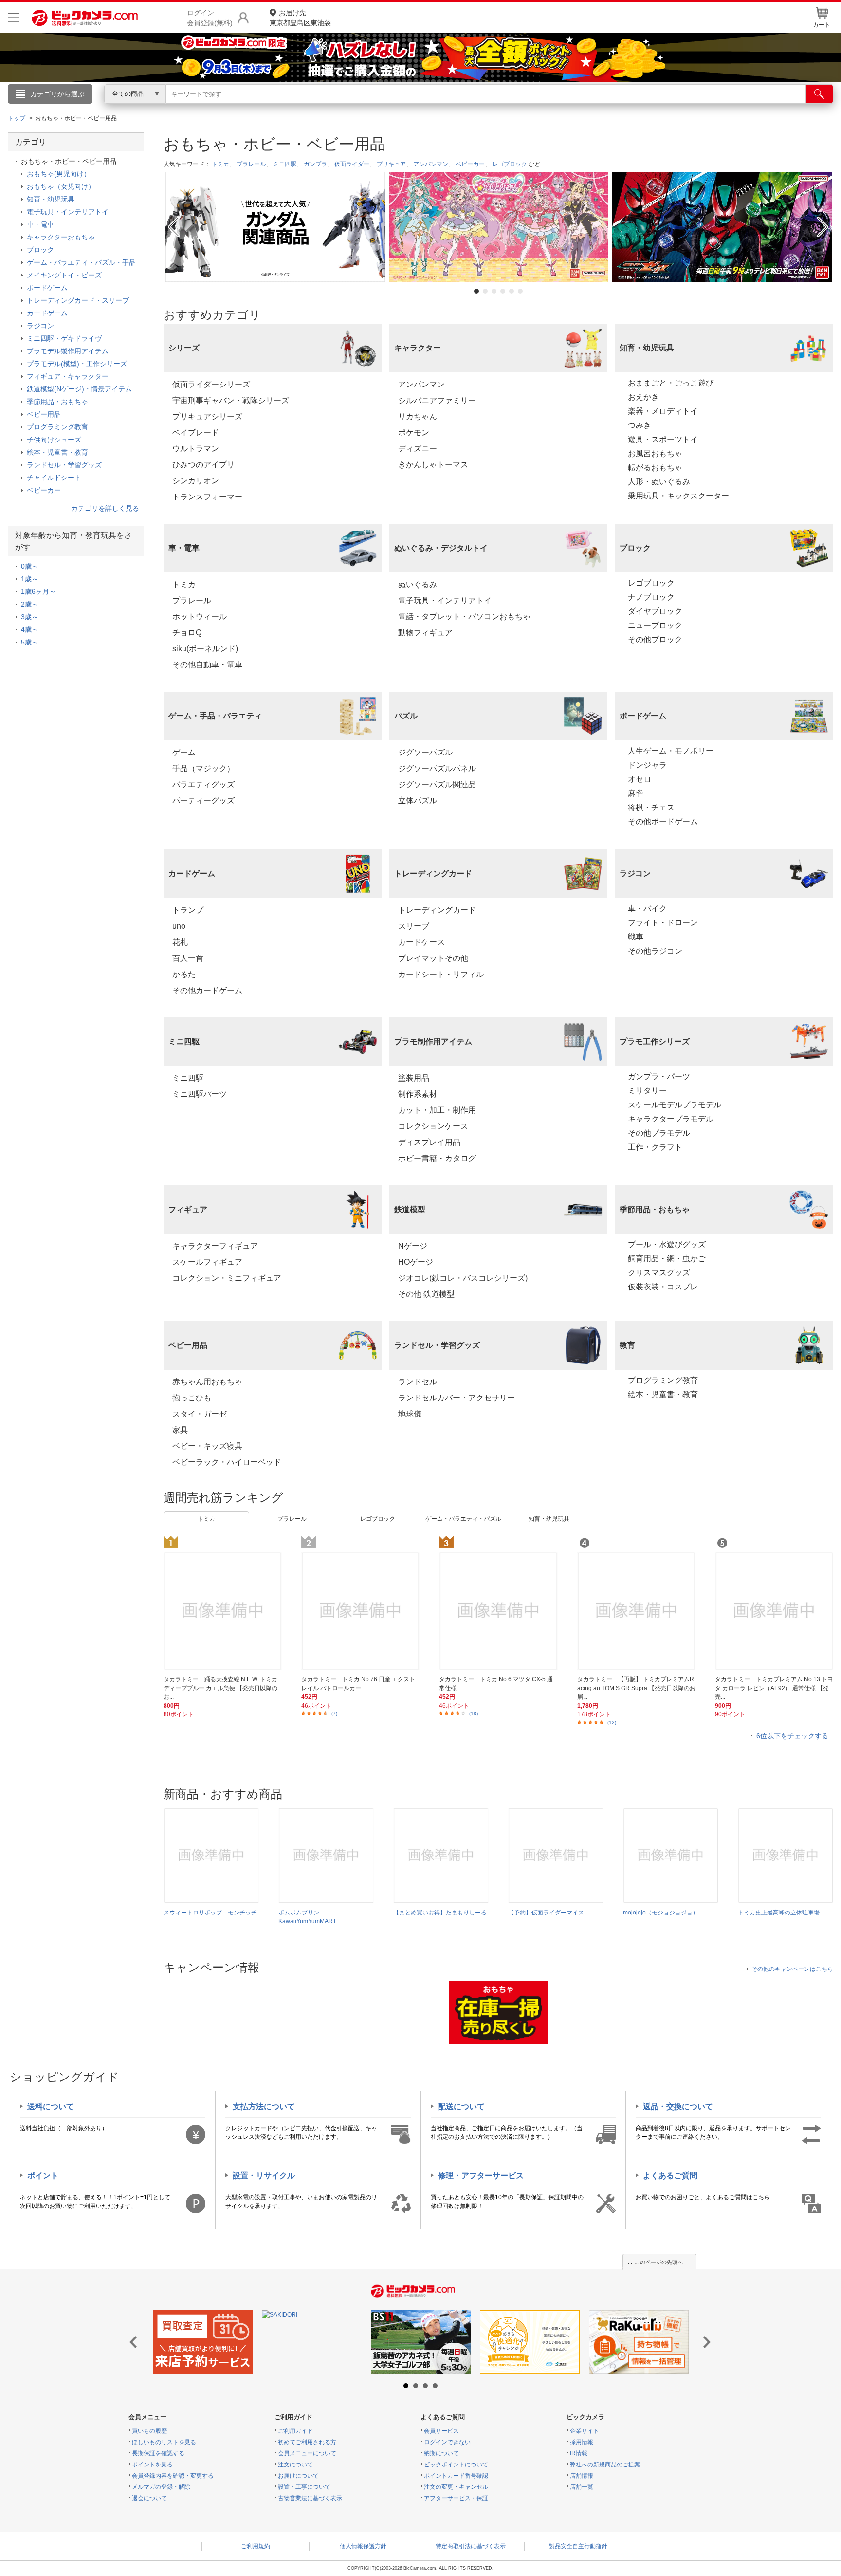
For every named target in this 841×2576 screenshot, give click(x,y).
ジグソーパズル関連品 (437, 784)
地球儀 (410, 1414)
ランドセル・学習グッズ (64, 465)
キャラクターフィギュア (215, 1246)
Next (824, 227)
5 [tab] (512, 291)
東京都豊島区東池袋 (300, 18)
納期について (441, 2453)
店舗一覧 (582, 2487)
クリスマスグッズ (659, 1273)
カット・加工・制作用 (437, 1110)
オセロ (640, 779)
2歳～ (30, 604)
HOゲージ (416, 1262)
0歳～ (30, 566)
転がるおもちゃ (655, 468)
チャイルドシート (54, 478)
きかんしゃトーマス (433, 465)
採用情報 (582, 2442)
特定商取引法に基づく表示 (471, 2546)
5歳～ (30, 642)
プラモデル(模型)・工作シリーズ (77, 364)
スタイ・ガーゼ (200, 1414)
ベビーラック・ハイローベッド (227, 1462)
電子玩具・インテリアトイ (445, 600)
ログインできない (447, 2442)
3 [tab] (494, 291)
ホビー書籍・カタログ (437, 1158)
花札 (180, 942)
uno (179, 926)
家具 (180, 1430)
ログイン (211, 110)
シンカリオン (196, 481)
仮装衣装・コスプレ (663, 1287)
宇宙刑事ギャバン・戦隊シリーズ (231, 400)
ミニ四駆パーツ (200, 1094)
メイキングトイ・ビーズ (64, 275)
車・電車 (40, 224)
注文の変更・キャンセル (456, 2487)
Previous (173, 227)
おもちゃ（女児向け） (61, 186)
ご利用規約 (256, 2546)
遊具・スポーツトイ (663, 439)
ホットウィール (200, 616)
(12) (612, 1722)
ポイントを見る (152, 2465)
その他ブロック (655, 639)
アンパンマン (431, 164)
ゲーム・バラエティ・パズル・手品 (81, 262)
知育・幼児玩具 (549, 1519)
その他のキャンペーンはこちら (792, 1969)
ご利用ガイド (295, 2431)
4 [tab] (503, 291)
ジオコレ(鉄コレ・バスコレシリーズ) (463, 1278)
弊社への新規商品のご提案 (605, 2465)
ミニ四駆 (285, 164)
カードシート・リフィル (441, 974)
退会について (149, 2498)
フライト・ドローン (663, 923)
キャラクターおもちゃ (61, 237)
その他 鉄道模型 (426, 1294)
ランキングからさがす (382, 108)
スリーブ (414, 926)
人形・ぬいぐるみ (659, 482)
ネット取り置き (547, 108)
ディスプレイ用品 (429, 1142)
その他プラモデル (659, 1133)
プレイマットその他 (433, 958)
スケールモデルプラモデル (675, 1105)
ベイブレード (196, 432)
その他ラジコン (655, 951)
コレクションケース (433, 1126)
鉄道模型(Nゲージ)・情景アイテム (79, 389)
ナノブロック (651, 597)
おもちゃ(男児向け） (59, 174)
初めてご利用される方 (307, 2442)
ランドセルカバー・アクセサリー (457, 1398)
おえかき (643, 397)
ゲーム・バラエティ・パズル (463, 1519)
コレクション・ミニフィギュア (227, 1278)
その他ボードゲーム (663, 821)
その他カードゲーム (207, 990)
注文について (295, 2465)
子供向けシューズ (54, 440)
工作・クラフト (655, 1147)
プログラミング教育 (663, 1380)
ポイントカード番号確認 (456, 2476)
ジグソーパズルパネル (437, 768)
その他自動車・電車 (207, 665)
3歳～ (30, 617)
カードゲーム (47, 313)
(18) (474, 1714)
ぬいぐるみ (418, 584)
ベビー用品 (44, 414)
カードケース (421, 942)
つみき (640, 425)
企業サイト (585, 2431)
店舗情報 (582, 2476)
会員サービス (441, 2431)
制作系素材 (418, 1094)
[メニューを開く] (13, 18)
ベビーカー (470, 164)
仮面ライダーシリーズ (211, 384)
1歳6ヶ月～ (38, 591)
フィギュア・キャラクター (68, 376)
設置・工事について (304, 2487)
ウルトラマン (196, 449)
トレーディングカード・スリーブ (78, 300)
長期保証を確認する (158, 2453)
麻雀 (636, 793)
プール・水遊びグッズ (667, 1244)
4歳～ (30, 629)
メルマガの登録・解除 (161, 2487)
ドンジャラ (647, 765)
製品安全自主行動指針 (578, 2546)
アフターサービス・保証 (456, 2498)
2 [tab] (485, 291)
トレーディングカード (437, 910)
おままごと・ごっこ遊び (671, 383)
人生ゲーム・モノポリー (671, 751)
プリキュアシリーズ (207, 416)
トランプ (188, 910)
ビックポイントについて (456, 2465)
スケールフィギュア (207, 1262)
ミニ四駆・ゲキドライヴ (64, 338)
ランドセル (418, 1382)
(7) (334, 1714)
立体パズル (418, 800)
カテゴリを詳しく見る (105, 508)
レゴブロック (510, 164)
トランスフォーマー (207, 497)
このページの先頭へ (659, 2262)
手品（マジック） (203, 768)
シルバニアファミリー (437, 400)
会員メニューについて (307, 2453)
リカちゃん (418, 416)
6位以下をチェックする (792, 1736)
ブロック (40, 250)
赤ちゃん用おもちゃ (207, 1382)
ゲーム (184, 752)
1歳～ (30, 579)
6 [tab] (520, 291)
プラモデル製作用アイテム (68, 351)
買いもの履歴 (149, 2431)
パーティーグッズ (203, 800)
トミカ (220, 164)
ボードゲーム (47, 288)
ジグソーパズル (425, 752)
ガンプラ (315, 164)
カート (822, 25)
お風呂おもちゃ (655, 453)
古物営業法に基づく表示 (310, 2498)
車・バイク (647, 909)
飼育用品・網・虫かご (667, 1259)
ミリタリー (647, 1091)
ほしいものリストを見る (164, 2442)
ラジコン (40, 326)
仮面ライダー (352, 164)
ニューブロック (655, 625)
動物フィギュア (425, 633)
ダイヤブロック (655, 611)
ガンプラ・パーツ (659, 1076)
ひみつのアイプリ (203, 465)
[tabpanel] (275, 227)
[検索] (819, 94)
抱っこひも (192, 1398)
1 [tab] (476, 291)
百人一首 (188, 958)
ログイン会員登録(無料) (210, 18)
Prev (136, 2343)
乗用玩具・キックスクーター (678, 496)
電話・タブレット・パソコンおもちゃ (464, 616)
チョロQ (187, 633)
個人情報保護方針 (363, 2546)
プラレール (251, 164)
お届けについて (298, 2476)
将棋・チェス (651, 807)
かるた (184, 974)
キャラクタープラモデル (671, 1119)
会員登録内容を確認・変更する (173, 2476)
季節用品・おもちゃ (57, 402)
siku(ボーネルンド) (205, 649)
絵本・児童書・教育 (663, 1394)
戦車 (636, 937)
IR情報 (579, 2453)
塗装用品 (414, 1078)
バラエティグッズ (203, 784)
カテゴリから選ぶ (57, 94)
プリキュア (391, 164)
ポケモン (414, 432)
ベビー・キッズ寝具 (207, 1446)
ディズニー (418, 449)
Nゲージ (413, 1246)
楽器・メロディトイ (663, 411)
